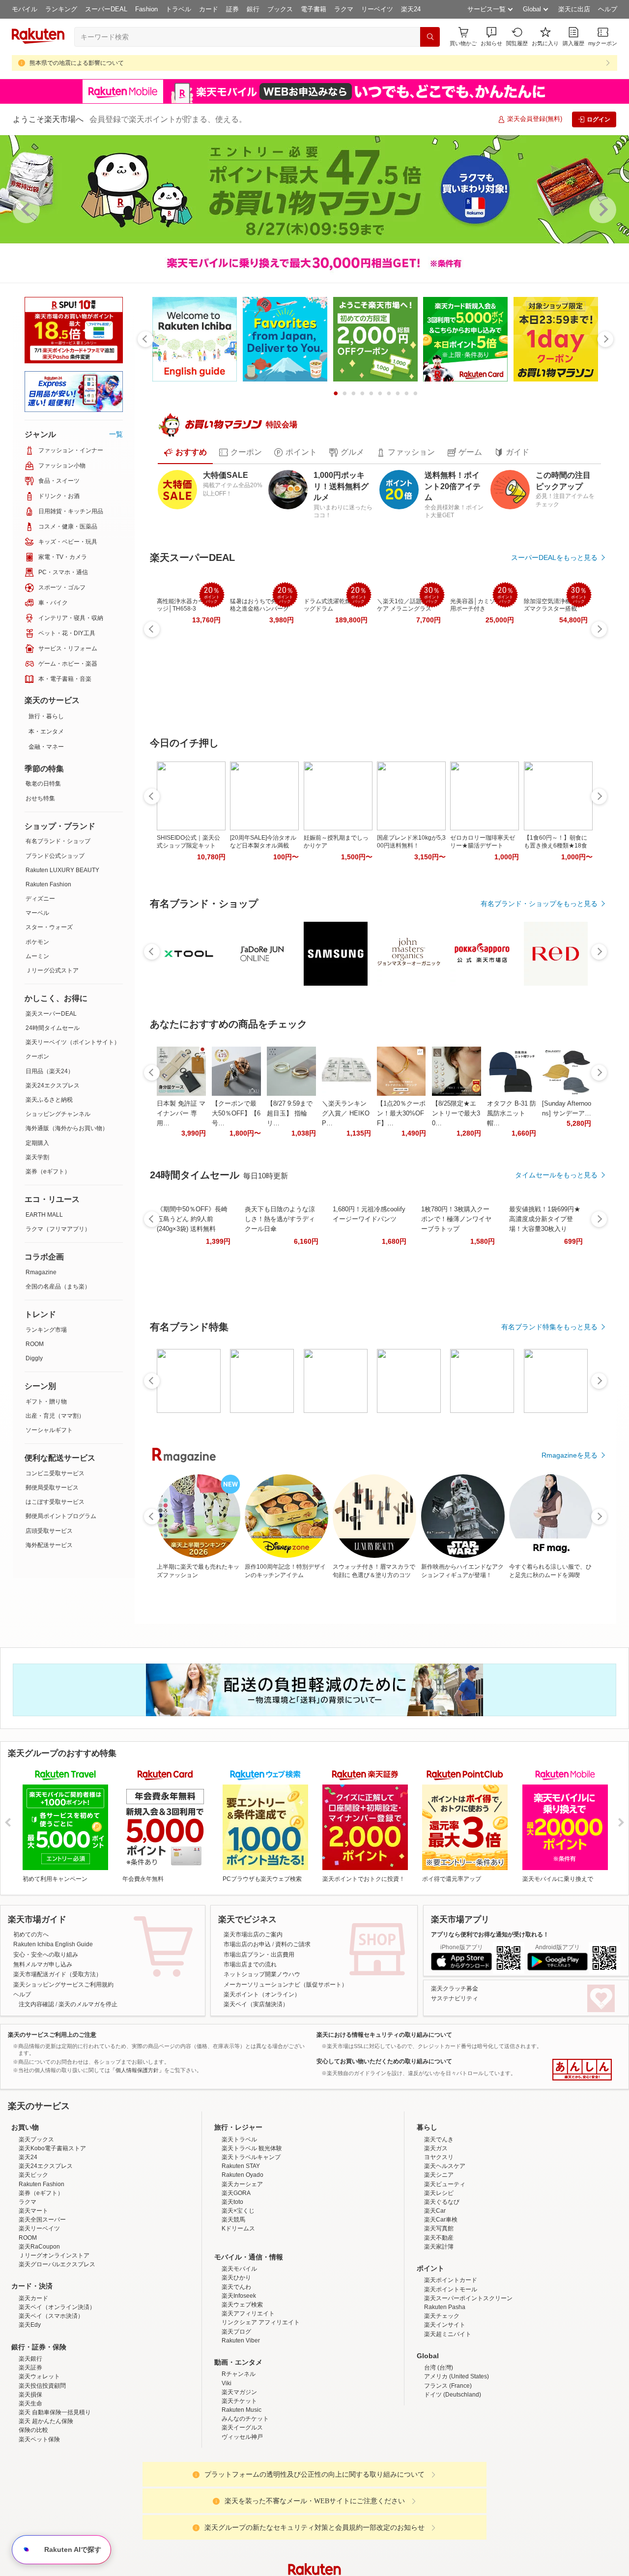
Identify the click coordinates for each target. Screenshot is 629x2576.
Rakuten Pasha (445, 2393)
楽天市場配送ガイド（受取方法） (57, 1974)
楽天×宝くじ (238, 2297)
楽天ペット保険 (39, 2525)
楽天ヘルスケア (445, 2252)
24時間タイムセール (53, 1028)
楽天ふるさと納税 (49, 1100)
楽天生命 (30, 2489)
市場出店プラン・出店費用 (259, 1955)
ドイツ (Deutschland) (453, 2481)
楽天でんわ (236, 2373)
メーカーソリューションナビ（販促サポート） (286, 1985)
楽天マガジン (239, 2478)
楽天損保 (30, 2481)
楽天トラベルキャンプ (251, 2243)
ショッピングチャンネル (58, 1114)
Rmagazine (41, 1272)
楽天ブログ (236, 2418)
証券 (232, 9)
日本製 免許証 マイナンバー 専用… (181, 1113)
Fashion (146, 9)
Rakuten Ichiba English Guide (53, 1944)
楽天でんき (439, 2225)
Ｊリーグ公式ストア (52, 970)
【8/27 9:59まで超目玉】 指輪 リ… (290, 1113)
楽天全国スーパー (42, 2306)
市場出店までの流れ (250, 1964)
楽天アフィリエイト (248, 2400)
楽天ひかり (236, 2364)
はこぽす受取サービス (55, 1502)
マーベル (37, 913)
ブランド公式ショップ (55, 856)
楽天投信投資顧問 (42, 2472)
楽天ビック (33, 2261)
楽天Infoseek (239, 2382)
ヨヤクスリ (439, 2243)
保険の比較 (33, 2516)
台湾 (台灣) (439, 2454)
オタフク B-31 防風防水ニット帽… (512, 1113)
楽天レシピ (439, 2279)
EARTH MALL (44, 1215)
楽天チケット (239, 2487)
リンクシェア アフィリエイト (261, 2408)
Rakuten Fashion (48, 884)
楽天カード (33, 2384)
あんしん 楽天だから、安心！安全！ (582, 2070)
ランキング (61, 9)
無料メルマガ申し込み (43, 1964)
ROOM (35, 1344)
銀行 (253, 9)
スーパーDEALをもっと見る (554, 557)
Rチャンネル (239, 2460)
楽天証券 (30, 2454)
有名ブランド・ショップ (58, 841)
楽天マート (33, 2297)
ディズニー (40, 899)
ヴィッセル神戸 (242, 2523)
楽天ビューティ (445, 2270)
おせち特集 (40, 798)
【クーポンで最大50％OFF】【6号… (236, 1113)
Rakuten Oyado (243, 2261)
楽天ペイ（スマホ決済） (51, 2402)
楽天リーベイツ (39, 2314)
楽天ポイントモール (451, 2375)
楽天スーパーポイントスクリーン (468, 2384)
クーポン (37, 1056)
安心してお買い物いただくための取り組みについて (384, 2061)
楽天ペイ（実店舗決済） (256, 2004)
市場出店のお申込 (247, 1944)
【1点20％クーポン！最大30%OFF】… (401, 1113)
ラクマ (344, 9)
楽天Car (435, 2297)
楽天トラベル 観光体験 (252, 2234)
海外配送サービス (49, 1545)
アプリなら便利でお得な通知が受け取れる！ (490, 1934)
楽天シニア (439, 2261)
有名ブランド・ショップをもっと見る (539, 904)
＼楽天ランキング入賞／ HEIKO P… (346, 1113)
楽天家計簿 (439, 2333)
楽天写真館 (439, 2314)
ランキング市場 (46, 1330)
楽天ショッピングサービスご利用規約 (63, 1985)
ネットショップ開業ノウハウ (262, 1974)
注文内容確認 (36, 2004)
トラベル (178, 9)
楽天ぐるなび (442, 2288)
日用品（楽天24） (50, 1071)
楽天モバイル (239, 2355)
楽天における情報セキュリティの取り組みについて (384, 2035)
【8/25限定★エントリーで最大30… (456, 1113)
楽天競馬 (233, 2306)
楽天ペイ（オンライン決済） (57, 2393)
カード (209, 9)
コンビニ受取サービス (55, 1473)
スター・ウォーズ (49, 927)
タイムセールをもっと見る (556, 1175)
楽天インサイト (445, 2411)
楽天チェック (442, 2402)
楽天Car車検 (441, 2306)
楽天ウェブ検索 (242, 2391)
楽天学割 (37, 1157)
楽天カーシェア (242, 2270)
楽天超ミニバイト (448, 2420)
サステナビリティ (455, 1998)
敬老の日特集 (43, 784)
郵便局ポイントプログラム (61, 1516)
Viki (227, 2469)
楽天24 (411, 9)
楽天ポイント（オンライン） (262, 1994)
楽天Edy (30, 2411)
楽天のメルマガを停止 (88, 2004)
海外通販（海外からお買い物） (67, 1128)
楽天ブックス (36, 2225)
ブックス (280, 9)
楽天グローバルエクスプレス (57, 2350)
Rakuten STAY (241, 2252)
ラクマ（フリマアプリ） (58, 1229)
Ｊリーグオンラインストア (54, 2342)
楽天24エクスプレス (53, 1085)
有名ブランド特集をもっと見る (549, 1327)
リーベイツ (377, 9)
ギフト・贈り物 (46, 1402)
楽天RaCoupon (39, 2333)
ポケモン (37, 942)
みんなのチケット (245, 2505)
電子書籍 (314, 9)
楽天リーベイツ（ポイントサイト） (73, 1042)
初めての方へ (31, 1934)
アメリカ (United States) (457, 2462)
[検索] (430, 37)
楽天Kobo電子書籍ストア (52, 2234)
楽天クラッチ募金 (455, 1989)
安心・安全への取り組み (46, 1955)
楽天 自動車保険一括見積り (55, 2498)
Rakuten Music (242, 2496)
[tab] (185, 452)
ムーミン (37, 956)
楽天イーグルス (242, 2514)
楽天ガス (436, 2234)
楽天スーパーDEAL (51, 1014)
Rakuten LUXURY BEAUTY (62, 870)
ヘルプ (608, 9)
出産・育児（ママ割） (55, 1416)
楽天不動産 (439, 2324)
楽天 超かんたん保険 (46, 2507)
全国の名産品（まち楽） (58, 1287)
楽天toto (232, 2288)
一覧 (116, 434)
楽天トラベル (239, 2225)
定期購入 (37, 1143)
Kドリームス (238, 2314)
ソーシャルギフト (49, 1430)
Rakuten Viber (241, 2427)
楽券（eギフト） (48, 1171)
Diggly (34, 1358)
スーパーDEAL (106, 9)
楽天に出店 (574, 9)
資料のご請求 (293, 1944)
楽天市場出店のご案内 (253, 1934)
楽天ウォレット (39, 2462)
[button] (491, 37)
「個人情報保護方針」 (137, 2070)
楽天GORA (236, 2279)
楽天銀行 (30, 2445)
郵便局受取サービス (52, 1488)
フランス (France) (448, 2472)
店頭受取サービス (49, 1531)
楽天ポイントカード (451, 2366)
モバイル (25, 9)
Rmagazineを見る (570, 1455)
